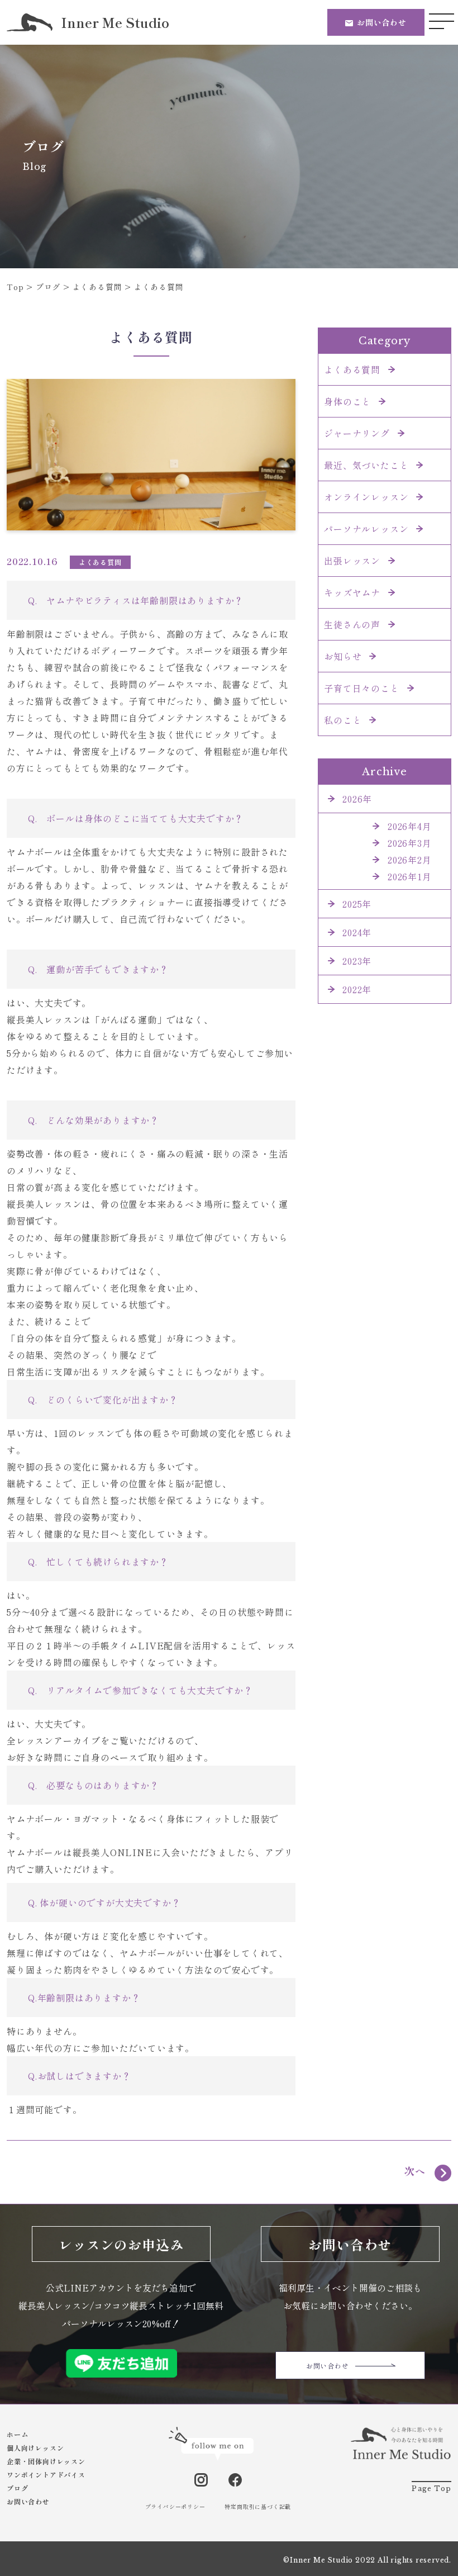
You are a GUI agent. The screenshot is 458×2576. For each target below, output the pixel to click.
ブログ (17, 2488)
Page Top (431, 2489)
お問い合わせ (382, 22)
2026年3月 (410, 843)
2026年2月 (410, 860)
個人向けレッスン (35, 2448)
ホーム (17, 2434)
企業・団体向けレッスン (46, 2461)
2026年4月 (410, 826)
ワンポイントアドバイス (46, 2475)
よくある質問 (100, 562)
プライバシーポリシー (175, 2506)
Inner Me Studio (115, 22)
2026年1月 (410, 876)
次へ (415, 2171)
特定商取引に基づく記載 (258, 2506)
